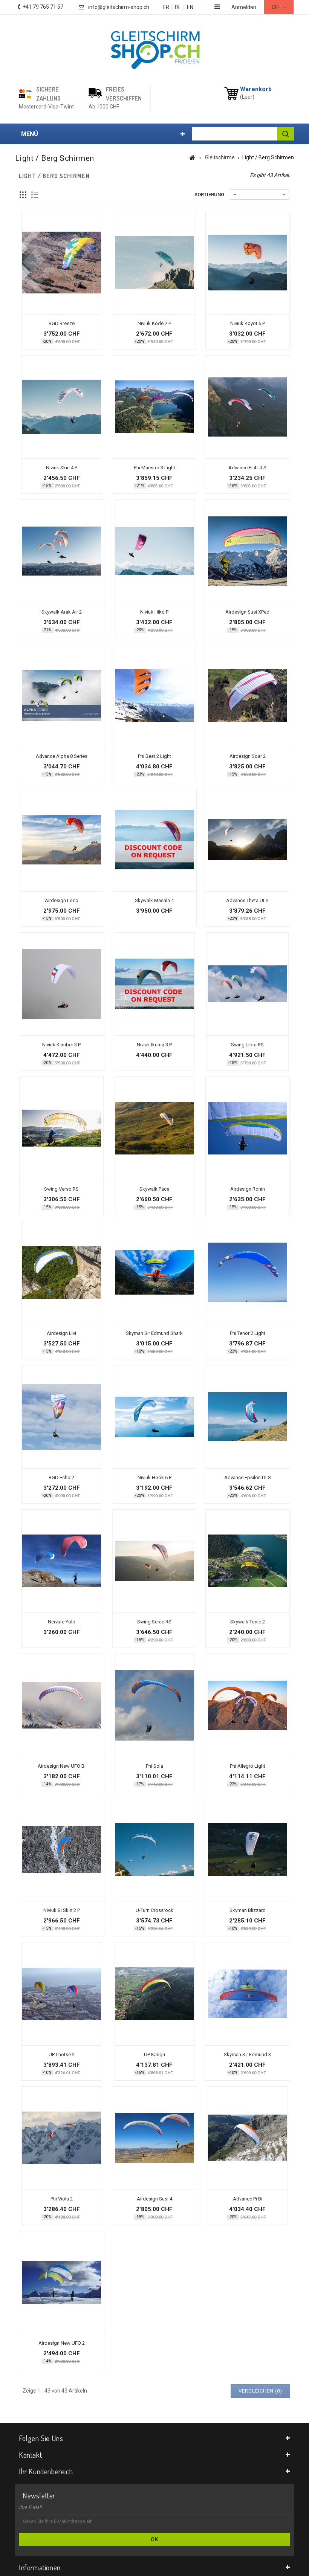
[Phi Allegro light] (248, 1705)
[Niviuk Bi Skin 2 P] (62, 1850)
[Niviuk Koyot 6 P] (248, 263)
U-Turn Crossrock (154, 1910)
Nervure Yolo (62, 1622)
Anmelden (244, 7)
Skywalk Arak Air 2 (62, 612)
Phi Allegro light (248, 1766)
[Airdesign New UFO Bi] (62, 1705)
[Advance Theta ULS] (247, 840)
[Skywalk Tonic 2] (248, 1561)
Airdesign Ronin (248, 1189)
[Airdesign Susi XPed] (247, 551)
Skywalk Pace (154, 1189)
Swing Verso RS (61, 1189)
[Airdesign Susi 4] (154, 2138)
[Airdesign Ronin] (248, 1128)
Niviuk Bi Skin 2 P (62, 1910)
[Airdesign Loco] (62, 840)
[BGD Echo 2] (61, 1417)
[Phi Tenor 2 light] (248, 1273)
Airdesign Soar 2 (248, 756)
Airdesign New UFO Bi (62, 1766)
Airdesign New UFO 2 (62, 2343)
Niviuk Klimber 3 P (61, 1045)
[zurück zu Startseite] (192, 157)
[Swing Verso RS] (61, 1128)
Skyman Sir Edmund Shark (154, 1333)
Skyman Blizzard (248, 1910)
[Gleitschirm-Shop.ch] (155, 49)
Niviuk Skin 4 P (62, 468)
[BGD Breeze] (61, 263)
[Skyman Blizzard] (247, 1850)
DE (178, 7)
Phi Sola (154, 1766)
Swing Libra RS (247, 1045)
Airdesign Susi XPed (247, 612)
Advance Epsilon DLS (248, 1477)
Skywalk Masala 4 (154, 900)
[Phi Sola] (154, 1705)
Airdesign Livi (61, 1333)
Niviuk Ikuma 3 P (154, 1045)
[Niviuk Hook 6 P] (154, 1417)
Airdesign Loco (62, 900)
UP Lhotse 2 (62, 2055)
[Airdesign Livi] (61, 1273)
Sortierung (209, 195)
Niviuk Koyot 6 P (248, 323)
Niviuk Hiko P (154, 612)
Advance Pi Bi (248, 2199)
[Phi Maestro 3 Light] (155, 407)
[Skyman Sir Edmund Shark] (155, 1273)
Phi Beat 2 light (154, 756)
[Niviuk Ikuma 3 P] (154, 984)
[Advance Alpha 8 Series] (62, 696)
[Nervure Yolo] (61, 1561)
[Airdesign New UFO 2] (62, 2282)
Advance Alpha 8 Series (62, 756)
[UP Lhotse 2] (61, 1994)
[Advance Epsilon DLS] (247, 1417)
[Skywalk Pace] (154, 1128)
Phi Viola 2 (62, 2199)
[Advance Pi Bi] (248, 2138)
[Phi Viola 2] (61, 2138)
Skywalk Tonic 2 (248, 1622)
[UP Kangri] (154, 1994)
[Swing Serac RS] (154, 1561)
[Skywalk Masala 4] (154, 840)
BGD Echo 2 (61, 1477)
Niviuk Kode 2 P (154, 323)
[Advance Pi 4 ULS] (247, 407)
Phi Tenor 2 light (248, 1333)
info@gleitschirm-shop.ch (119, 7)
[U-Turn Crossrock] (155, 1850)
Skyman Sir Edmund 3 (247, 2055)
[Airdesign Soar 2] (247, 696)
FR (166, 7)
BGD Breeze (62, 323)
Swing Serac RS (154, 1622)
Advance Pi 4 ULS (247, 468)
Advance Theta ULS (247, 900)
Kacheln (23, 195)
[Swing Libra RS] (247, 984)
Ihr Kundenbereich (46, 2471)
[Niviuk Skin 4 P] (62, 407)
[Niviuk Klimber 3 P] (62, 984)
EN (190, 7)
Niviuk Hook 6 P (154, 1477)
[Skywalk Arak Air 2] (62, 551)
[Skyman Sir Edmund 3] (247, 1994)
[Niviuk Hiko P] (154, 551)
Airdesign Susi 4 (154, 2199)
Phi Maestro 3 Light (154, 468)
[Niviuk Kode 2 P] (154, 263)
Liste (35, 195)
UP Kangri (154, 2055)
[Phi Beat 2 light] (154, 696)
